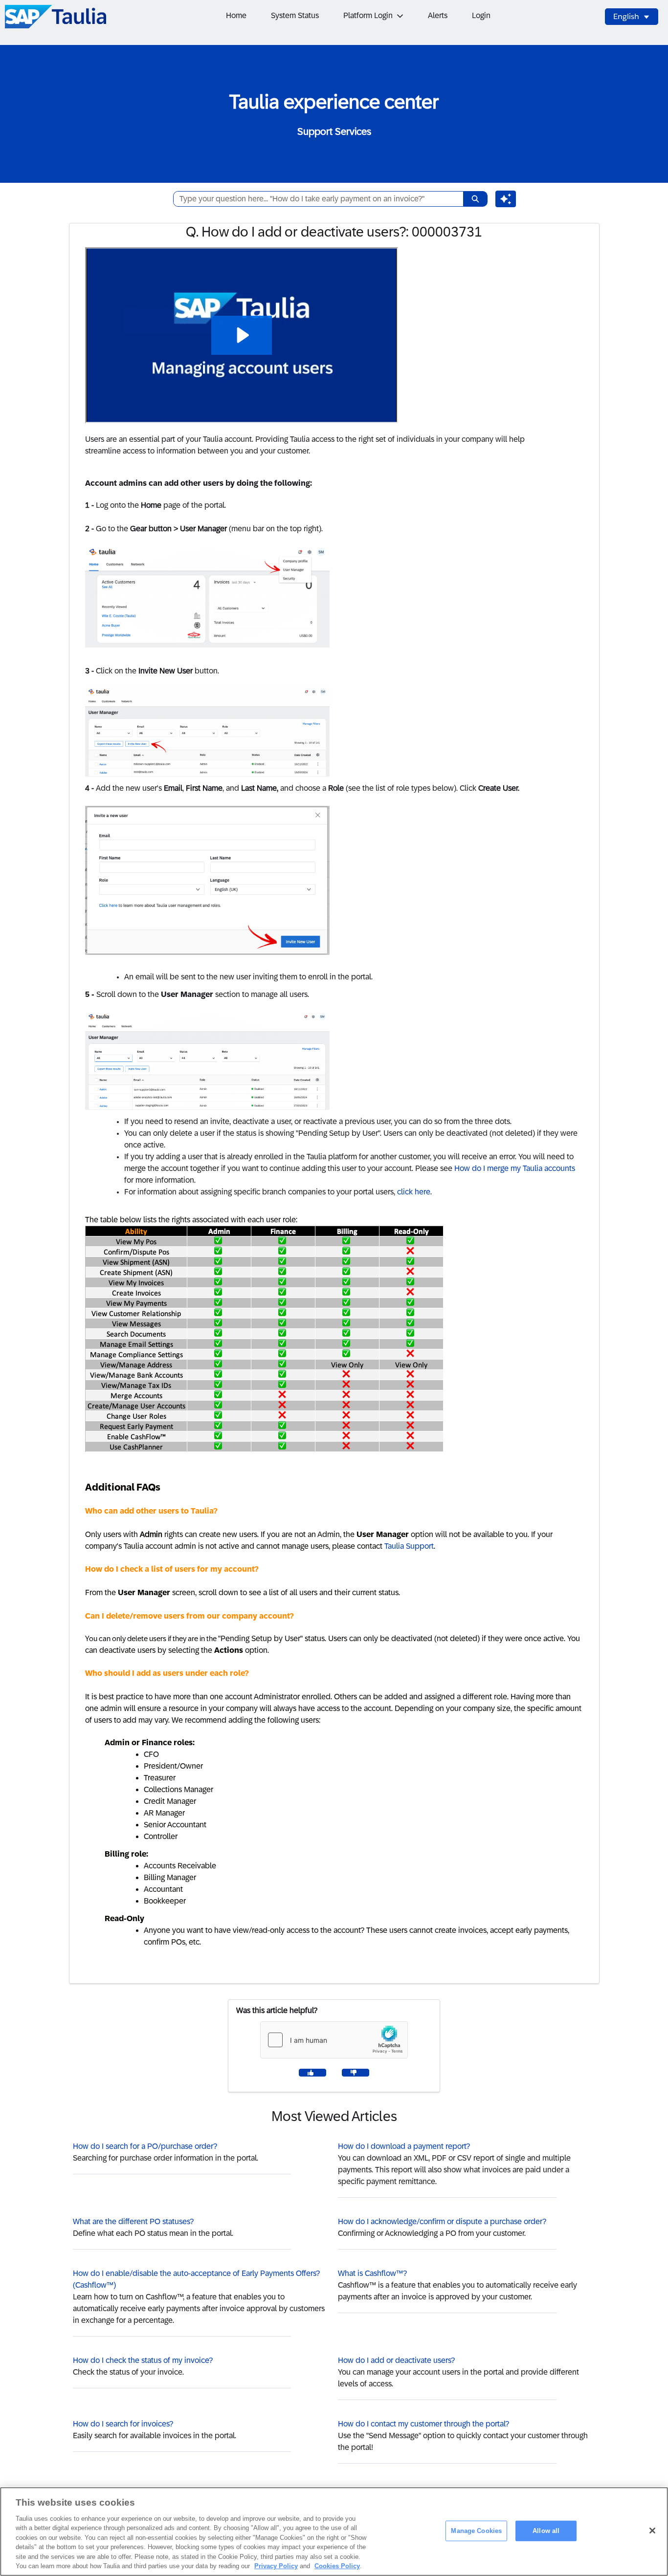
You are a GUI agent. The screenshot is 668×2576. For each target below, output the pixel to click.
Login (481, 15)
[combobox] (314, 199)
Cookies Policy (337, 2566)
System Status (295, 15)
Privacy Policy (276, 2566)
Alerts (438, 15)
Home (236, 15)
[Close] (652, 2531)
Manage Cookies (476, 2531)
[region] (334, 2532)
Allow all (546, 2531)
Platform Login (368, 15)
